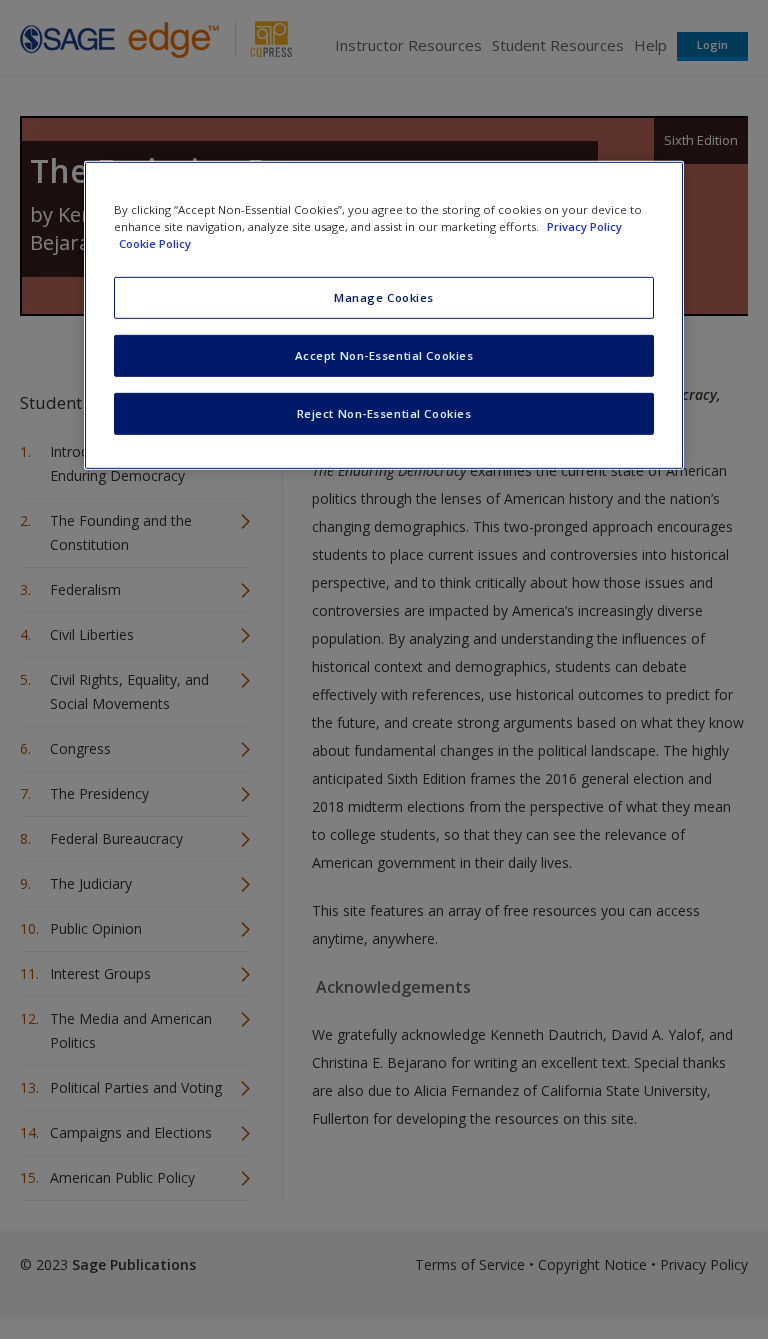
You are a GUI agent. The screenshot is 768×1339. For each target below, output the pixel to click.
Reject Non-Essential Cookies (384, 413)
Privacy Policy (584, 226)
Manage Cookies (384, 297)
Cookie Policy (155, 243)
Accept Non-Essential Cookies (384, 355)
